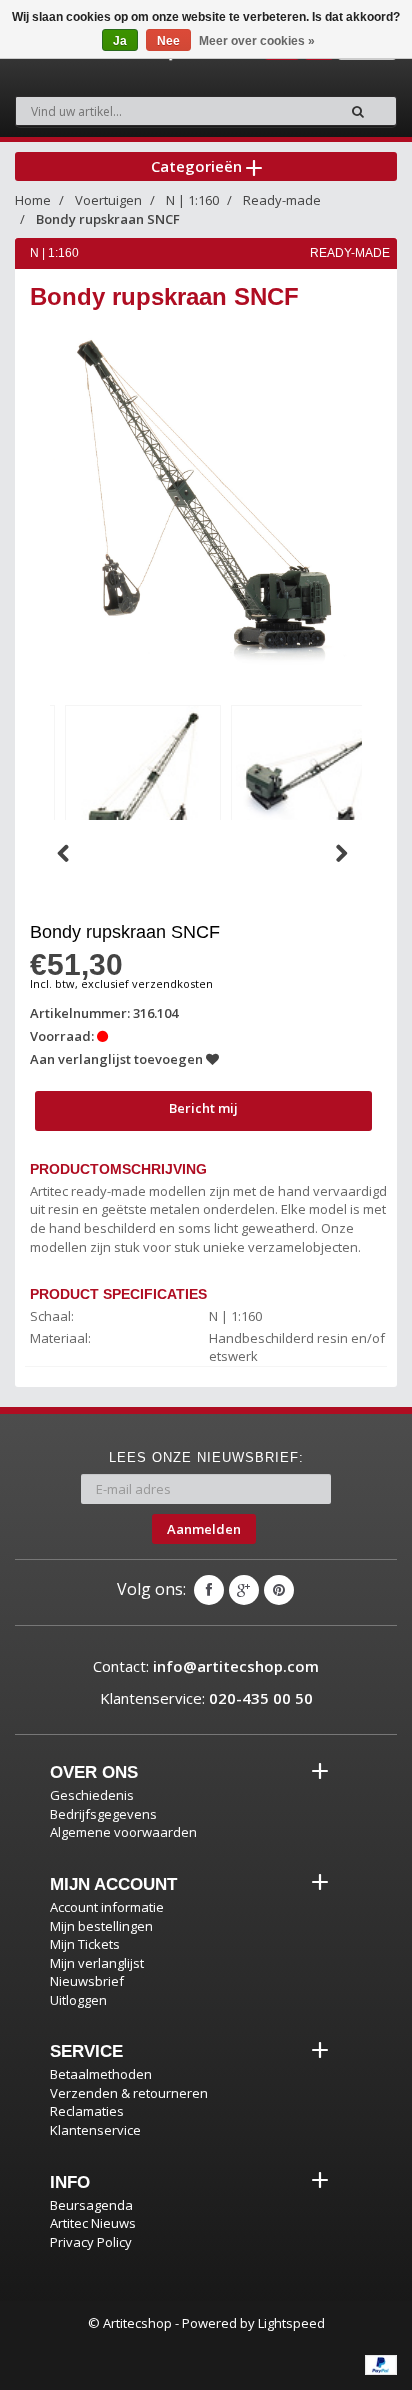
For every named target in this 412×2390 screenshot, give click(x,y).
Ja (120, 41)
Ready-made (282, 200)
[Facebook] (209, 1590)
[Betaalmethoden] (381, 2365)
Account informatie (107, 1907)
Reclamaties (87, 2111)
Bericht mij (203, 1108)
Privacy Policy (91, 2242)
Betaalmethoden (101, 2074)
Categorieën (198, 166)
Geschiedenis (92, 1795)
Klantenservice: (206, 1698)
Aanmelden (204, 1529)
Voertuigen (108, 200)
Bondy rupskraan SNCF (108, 219)
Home (33, 200)
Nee (168, 41)
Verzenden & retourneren (129, 2093)
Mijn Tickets (85, 1944)
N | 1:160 (192, 200)
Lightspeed (291, 2323)
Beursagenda (91, 2205)
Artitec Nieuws (93, 2223)
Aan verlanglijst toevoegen (118, 1059)
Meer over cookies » (257, 41)
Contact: (206, 1666)
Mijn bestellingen (101, 1926)
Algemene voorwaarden (123, 1832)
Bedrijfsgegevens (103, 1814)
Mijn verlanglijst (97, 1963)
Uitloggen (78, 2000)
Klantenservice (95, 2130)
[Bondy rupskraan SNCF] (143, 779)
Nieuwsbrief (87, 1981)
